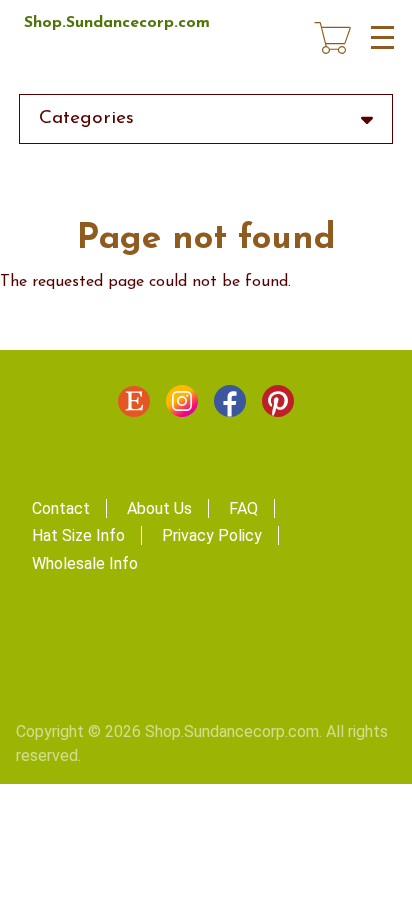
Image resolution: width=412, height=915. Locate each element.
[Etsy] (134, 406)
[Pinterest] (278, 406)
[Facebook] (230, 406)
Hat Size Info (78, 535)
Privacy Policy (212, 535)
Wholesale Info (85, 563)
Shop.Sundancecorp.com (117, 23)
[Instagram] (182, 406)
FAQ (243, 508)
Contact (61, 508)
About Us (159, 508)
